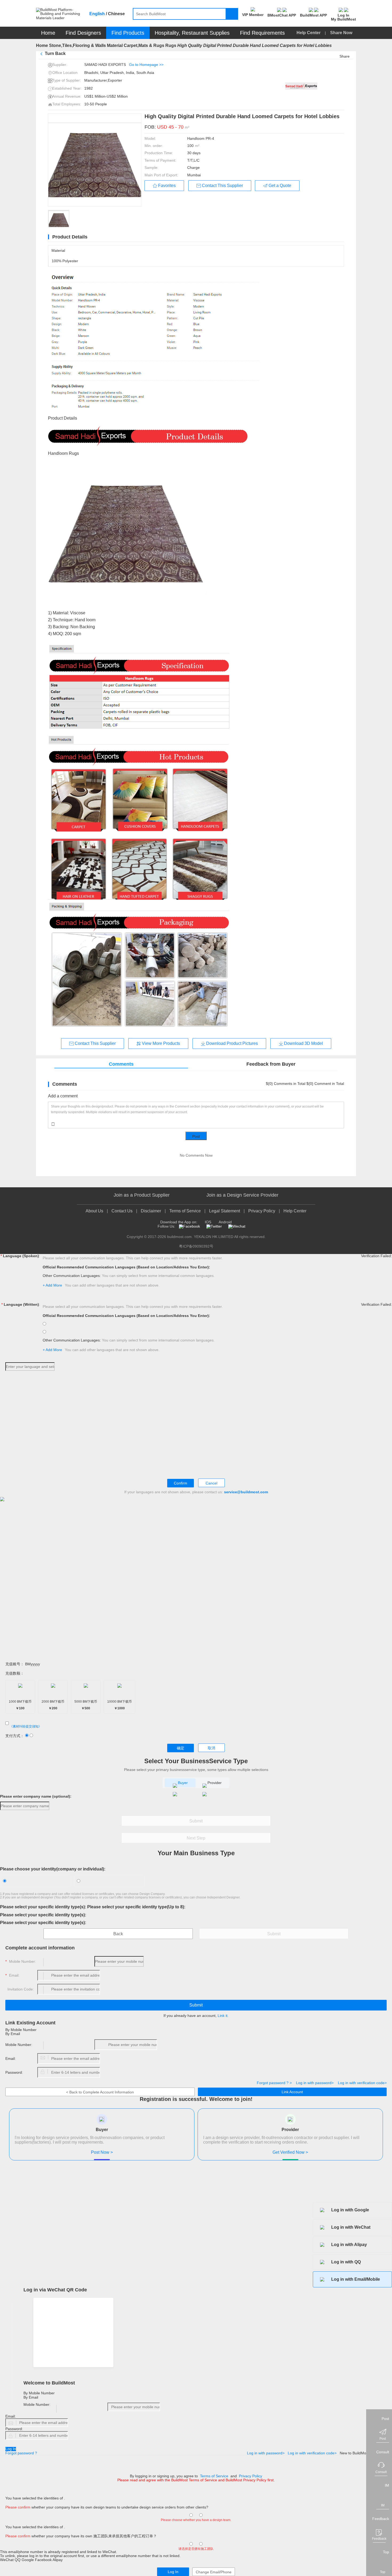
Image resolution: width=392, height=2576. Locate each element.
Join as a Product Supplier (142, 1195)
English (97, 14)
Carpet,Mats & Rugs (144, 45)
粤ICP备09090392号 (196, 1246)
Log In (11, 2449)
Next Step (196, 1838)
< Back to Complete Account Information (100, 2092)
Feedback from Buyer (271, 1064)
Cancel (211, 1483)
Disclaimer (151, 1211)
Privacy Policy (262, 1211)
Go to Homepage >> (146, 65)
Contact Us (122, 1211)
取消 (211, 1748)
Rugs (171, 45)
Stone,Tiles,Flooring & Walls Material (86, 45)
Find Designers (83, 33)
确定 (181, 1748)
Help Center (309, 33)
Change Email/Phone (214, 2572)
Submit (196, 1821)
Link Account (292, 2092)
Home (48, 33)
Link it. (223, 2016)
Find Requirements (262, 33)
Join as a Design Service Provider (242, 1195)
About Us (94, 1211)
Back (118, 1934)
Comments (121, 1064)
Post (196, 1136)
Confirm (181, 1483)
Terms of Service (185, 1211)
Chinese (116, 14)
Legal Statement (225, 1211)
